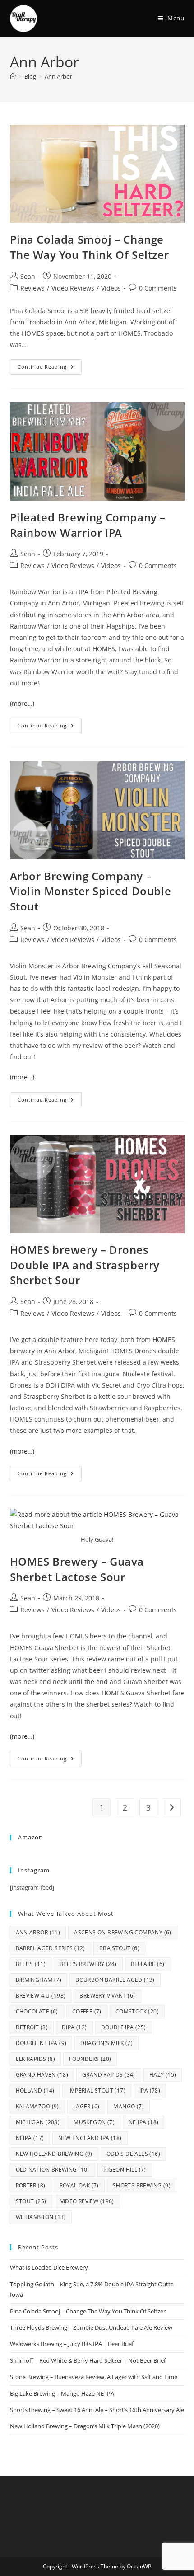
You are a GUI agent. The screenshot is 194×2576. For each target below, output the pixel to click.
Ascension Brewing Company (123, 1932)
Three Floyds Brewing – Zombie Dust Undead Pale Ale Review (91, 2327)
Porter (31, 2185)
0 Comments (158, 288)
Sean (28, 276)
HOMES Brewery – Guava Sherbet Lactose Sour (77, 1569)
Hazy (163, 2075)
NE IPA (143, 2122)
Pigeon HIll (125, 2170)
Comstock (137, 2011)
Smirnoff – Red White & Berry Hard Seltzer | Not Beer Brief (88, 2360)
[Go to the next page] (172, 1807)
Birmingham (39, 1980)
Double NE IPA (41, 2043)
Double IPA (124, 2027)
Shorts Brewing (142, 2185)
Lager (86, 2106)
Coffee (87, 2011)
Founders (90, 2059)
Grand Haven (42, 2075)
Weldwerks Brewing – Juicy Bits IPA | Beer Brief (72, 2344)
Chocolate (37, 2011)
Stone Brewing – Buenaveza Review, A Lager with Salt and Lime (94, 2377)
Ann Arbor (58, 76)
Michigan (38, 2122)
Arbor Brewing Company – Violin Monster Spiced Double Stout (91, 891)
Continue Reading (50, 365)
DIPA (74, 2027)
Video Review (87, 2201)
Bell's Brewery (88, 1964)
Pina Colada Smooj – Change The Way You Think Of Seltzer (90, 247)
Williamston (41, 2217)
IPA (150, 2090)
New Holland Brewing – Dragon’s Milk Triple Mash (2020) (85, 2426)
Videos (111, 288)
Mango (129, 2106)
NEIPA (30, 2138)
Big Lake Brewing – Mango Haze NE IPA (62, 2393)
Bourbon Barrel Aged (115, 1980)
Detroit (32, 2027)
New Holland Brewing (54, 2154)
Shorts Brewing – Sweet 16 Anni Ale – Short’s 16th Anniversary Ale (97, 2410)
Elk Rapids (36, 2059)
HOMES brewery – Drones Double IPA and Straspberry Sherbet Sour (85, 1265)
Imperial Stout (97, 2090)
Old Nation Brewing (53, 2170)
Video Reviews (73, 288)
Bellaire (148, 1964)
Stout (31, 2201)
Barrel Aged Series (51, 1948)
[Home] (13, 76)
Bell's (31, 1964)
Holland (35, 2090)
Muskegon (94, 2122)
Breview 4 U (41, 1996)
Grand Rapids (109, 2075)
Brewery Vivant (107, 1996)
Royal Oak (79, 2185)
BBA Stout (119, 1948)
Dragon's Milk (106, 2043)
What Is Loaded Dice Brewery (49, 2267)
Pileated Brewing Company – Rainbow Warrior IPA (88, 525)
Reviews (32, 288)
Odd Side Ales (133, 2154)
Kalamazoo (37, 2106)
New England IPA (90, 2138)
